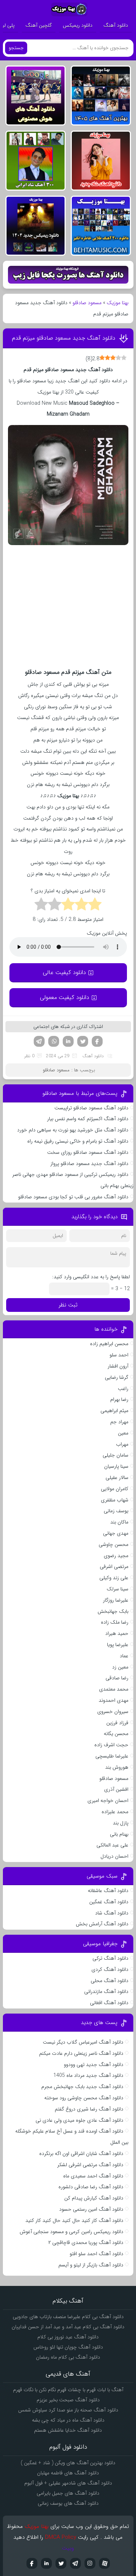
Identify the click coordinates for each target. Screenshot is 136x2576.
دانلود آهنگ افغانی (109, 2003)
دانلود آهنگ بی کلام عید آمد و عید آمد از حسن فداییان (68, 2327)
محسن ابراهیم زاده (109, 1344)
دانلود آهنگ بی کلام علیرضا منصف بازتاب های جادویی (68, 2317)
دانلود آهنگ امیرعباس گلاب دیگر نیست (83, 2042)
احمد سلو (119, 1355)
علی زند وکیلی (114, 1578)
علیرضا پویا (118, 1645)
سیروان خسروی (113, 1712)
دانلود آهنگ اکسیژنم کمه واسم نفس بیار (88, 1119)
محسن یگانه (116, 1734)
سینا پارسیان (116, 1466)
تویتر (83, 1041)
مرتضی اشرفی (114, 1567)
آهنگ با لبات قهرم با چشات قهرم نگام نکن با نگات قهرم (68, 2390)
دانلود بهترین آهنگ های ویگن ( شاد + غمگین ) (68, 2463)
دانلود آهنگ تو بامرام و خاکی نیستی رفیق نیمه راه (78, 1141)
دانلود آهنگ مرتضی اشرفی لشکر (90, 2165)
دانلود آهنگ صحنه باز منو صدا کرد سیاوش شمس (68, 2410)
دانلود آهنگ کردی (110, 1969)
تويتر (61, 2563)
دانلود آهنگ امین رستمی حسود (91, 2209)
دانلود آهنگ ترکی (110, 1958)
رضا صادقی (117, 1678)
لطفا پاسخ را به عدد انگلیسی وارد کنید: (91, 1277)
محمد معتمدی (114, 1689)
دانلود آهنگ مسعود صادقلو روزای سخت (88, 1152)
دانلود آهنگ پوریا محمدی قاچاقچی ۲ (86, 2243)
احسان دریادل (114, 1856)
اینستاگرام (90, 2563)
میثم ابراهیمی (114, 1411)
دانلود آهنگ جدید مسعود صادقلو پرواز (89, 1164)
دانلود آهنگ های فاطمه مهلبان (68, 2473)
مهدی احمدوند (114, 1700)
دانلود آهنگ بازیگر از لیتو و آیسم (91, 2265)
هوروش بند (117, 1767)
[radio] (95, 905)
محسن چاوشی (114, 1544)
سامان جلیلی (116, 1455)
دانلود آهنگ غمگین (109, 1902)
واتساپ (54, 1041)
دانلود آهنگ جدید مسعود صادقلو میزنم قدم (64, 338)
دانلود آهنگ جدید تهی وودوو (94, 2065)
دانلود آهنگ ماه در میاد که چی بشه (68, 2420)
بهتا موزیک (118, 303)
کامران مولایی (115, 1489)
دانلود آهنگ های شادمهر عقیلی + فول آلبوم (68, 2483)
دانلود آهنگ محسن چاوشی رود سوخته (84, 2098)
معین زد (120, 1667)
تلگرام (39, 1041)
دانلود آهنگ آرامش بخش (102, 1924)
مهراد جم (119, 1422)
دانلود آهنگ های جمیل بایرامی (68, 2493)
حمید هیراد (117, 1633)
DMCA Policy (61, 2537)
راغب (123, 1389)
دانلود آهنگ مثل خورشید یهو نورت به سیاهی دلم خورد (73, 1130)
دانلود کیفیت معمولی (65, 997)
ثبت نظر (68, 1305)
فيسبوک (32, 2563)
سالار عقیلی (117, 1478)
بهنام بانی (119, 1834)
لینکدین (68, 1041)
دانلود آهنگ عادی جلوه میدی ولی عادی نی (79, 2120)
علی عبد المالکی (112, 1845)
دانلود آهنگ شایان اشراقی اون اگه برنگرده (81, 2154)
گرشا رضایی (117, 1377)
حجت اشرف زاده (111, 1745)
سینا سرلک (118, 1589)
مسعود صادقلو (87, 303)
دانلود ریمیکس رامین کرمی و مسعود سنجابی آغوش (71, 2232)
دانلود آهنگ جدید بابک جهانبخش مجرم (82, 2087)
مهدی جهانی (116, 1533)
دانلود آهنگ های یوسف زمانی (68, 2503)
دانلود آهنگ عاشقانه (108, 1891)
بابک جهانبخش (113, 1611)
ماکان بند (119, 1522)
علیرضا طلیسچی (112, 1756)
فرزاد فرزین (117, 1723)
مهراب (122, 1444)
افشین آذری (116, 1789)
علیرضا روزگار (116, 1600)
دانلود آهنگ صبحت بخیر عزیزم (68, 2400)
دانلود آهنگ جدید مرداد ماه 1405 (88, 2075)
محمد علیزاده (115, 1812)
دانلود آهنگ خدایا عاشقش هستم (68, 2430)
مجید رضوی (116, 1556)
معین (123, 1433)
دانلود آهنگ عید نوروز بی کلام (68, 2337)
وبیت (68, 2548)
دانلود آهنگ (116, 25)
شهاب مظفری (115, 1500)
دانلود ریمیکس (78, 25)
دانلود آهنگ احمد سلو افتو (96, 2254)
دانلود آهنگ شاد (112, 1913)
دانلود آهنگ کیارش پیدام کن (94, 2198)
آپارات (104, 2563)
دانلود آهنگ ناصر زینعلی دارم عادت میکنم (81, 2053)
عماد (124, 1656)
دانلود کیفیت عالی (64, 972)
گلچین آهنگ (39, 25)
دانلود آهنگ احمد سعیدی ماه (93, 2176)
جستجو (16, 48)
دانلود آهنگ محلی (110, 1981)
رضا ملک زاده (115, 1622)
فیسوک (97, 1041)
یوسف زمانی (116, 1511)
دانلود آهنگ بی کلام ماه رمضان (68, 2357)
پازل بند (121, 1823)
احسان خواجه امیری (108, 1801)
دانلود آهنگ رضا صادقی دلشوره (91, 2187)
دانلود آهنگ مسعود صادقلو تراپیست (91, 1108)
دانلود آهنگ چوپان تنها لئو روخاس (68, 2347)
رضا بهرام (119, 1399)
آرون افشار (118, 1366)
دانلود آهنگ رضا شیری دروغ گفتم (89, 2109)
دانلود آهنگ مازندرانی (106, 1991)
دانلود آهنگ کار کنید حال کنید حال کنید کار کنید (74, 2220)
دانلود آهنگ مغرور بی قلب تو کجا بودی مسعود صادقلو (73, 1197)
